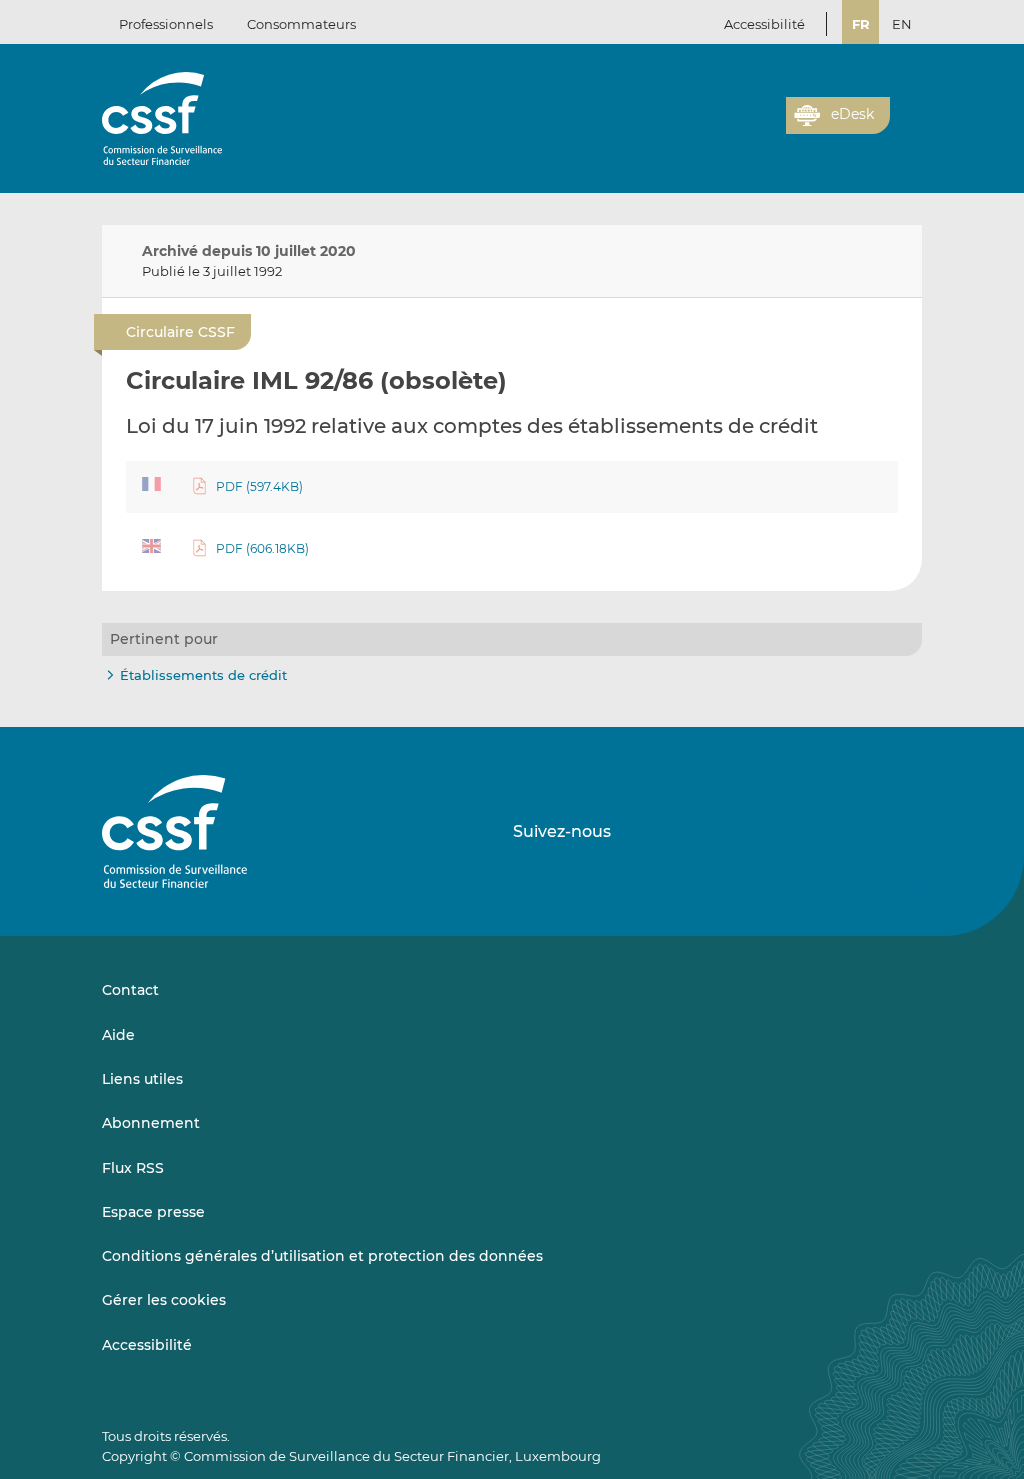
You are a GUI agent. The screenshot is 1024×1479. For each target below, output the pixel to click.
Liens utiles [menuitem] (142, 1079)
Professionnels (166, 24)
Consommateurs (301, 24)
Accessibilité (764, 24)
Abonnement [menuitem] (151, 1123)
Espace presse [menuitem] (153, 1212)
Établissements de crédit (203, 675)
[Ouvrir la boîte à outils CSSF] (764, 127)
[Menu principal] (906, 111)
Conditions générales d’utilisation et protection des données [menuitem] (322, 1256)
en (902, 24)
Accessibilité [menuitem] (147, 1345)
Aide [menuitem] (118, 1035)
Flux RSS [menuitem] (133, 1168)
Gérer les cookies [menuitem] (164, 1300)
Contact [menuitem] (130, 990)
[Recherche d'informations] (740, 127)
